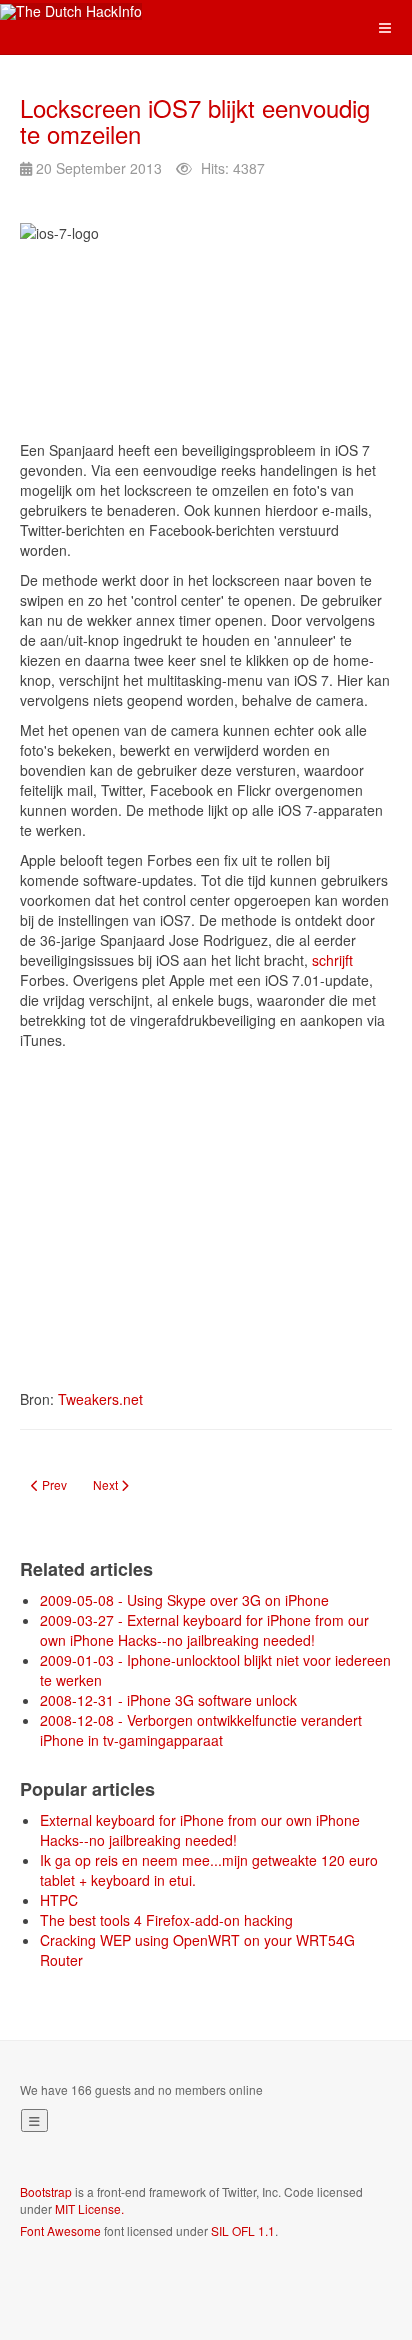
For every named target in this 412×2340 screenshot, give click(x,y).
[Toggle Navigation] (34, 2120)
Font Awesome (60, 2230)
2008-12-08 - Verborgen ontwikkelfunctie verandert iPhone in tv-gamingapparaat (201, 1730)
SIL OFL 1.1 (243, 2230)
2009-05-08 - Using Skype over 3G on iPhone (184, 1600)
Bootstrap (46, 2191)
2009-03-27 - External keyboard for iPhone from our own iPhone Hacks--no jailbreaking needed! (204, 1630)
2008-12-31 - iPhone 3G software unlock (168, 1700)
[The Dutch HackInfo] (71, 11)
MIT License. (89, 2208)
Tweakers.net (100, 1399)
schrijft (332, 960)
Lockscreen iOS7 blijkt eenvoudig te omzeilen (195, 120)
